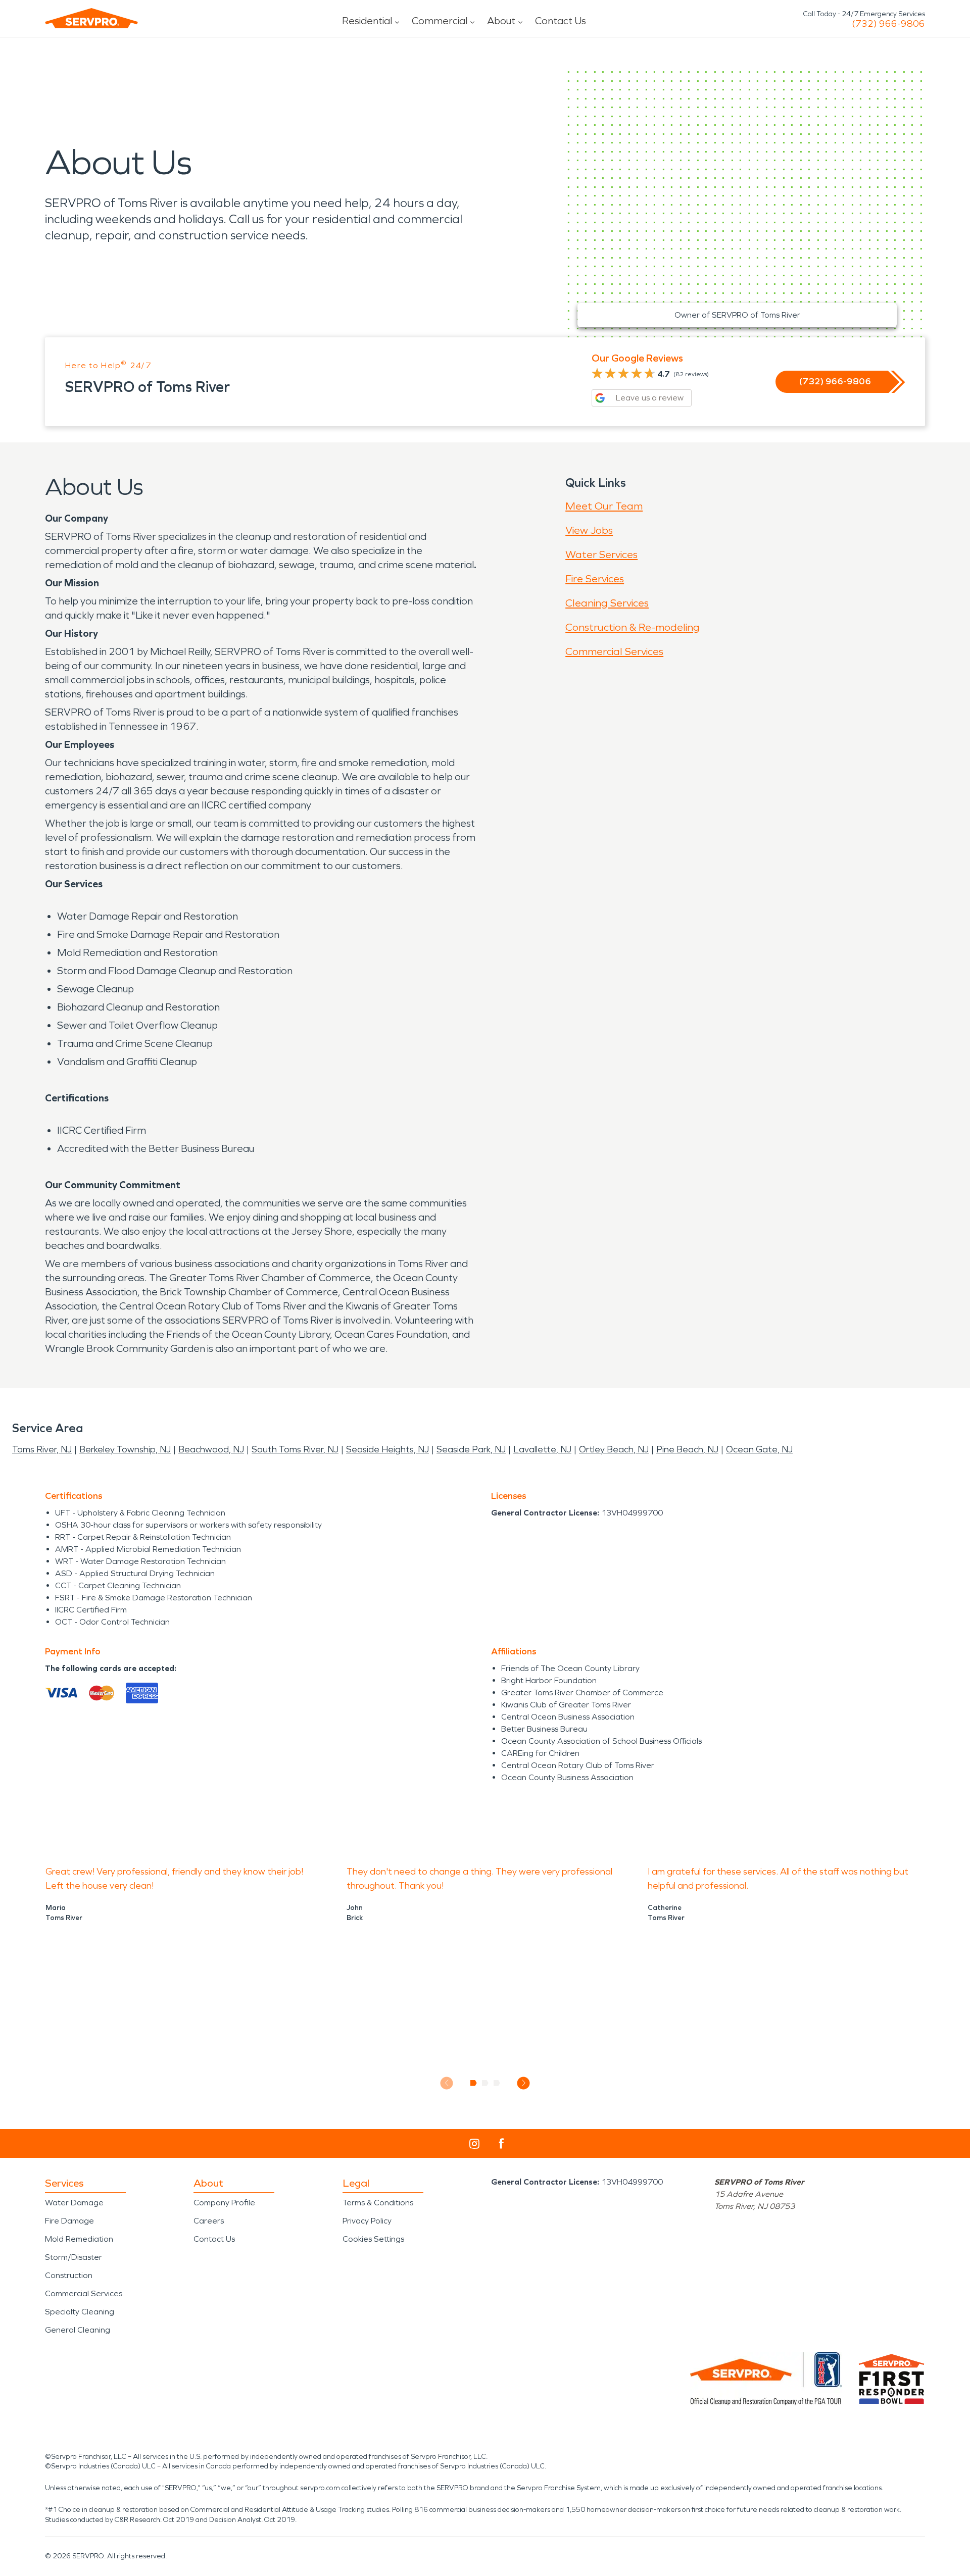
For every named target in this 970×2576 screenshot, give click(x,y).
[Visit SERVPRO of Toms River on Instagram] (474, 2144)
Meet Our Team (604, 506)
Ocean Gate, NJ (759, 1449)
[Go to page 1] (474, 2083)
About (501, 21)
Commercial (440, 21)
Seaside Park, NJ (471, 1449)
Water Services (601, 554)
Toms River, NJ (42, 1449)
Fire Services (595, 579)
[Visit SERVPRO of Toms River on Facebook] (501, 2143)
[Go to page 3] (497, 2083)
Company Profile (224, 2203)
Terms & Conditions (378, 2203)
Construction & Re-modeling (633, 627)
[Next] (524, 2083)
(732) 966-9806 (888, 24)
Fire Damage (69, 2221)
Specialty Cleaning (80, 2312)
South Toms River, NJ (295, 1449)
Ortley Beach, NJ (614, 1449)
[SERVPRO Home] (91, 18)
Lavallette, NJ (542, 1449)
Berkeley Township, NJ (125, 1449)
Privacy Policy (367, 2221)
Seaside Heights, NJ (387, 1449)
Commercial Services (614, 651)
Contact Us (561, 21)
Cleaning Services (607, 603)
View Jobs (589, 530)
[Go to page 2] (485, 2083)
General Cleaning (78, 2330)
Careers (209, 2221)
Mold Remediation (79, 2239)
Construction (69, 2275)
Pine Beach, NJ (687, 1449)
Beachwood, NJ (211, 1449)
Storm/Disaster (74, 2257)
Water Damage (74, 2203)
